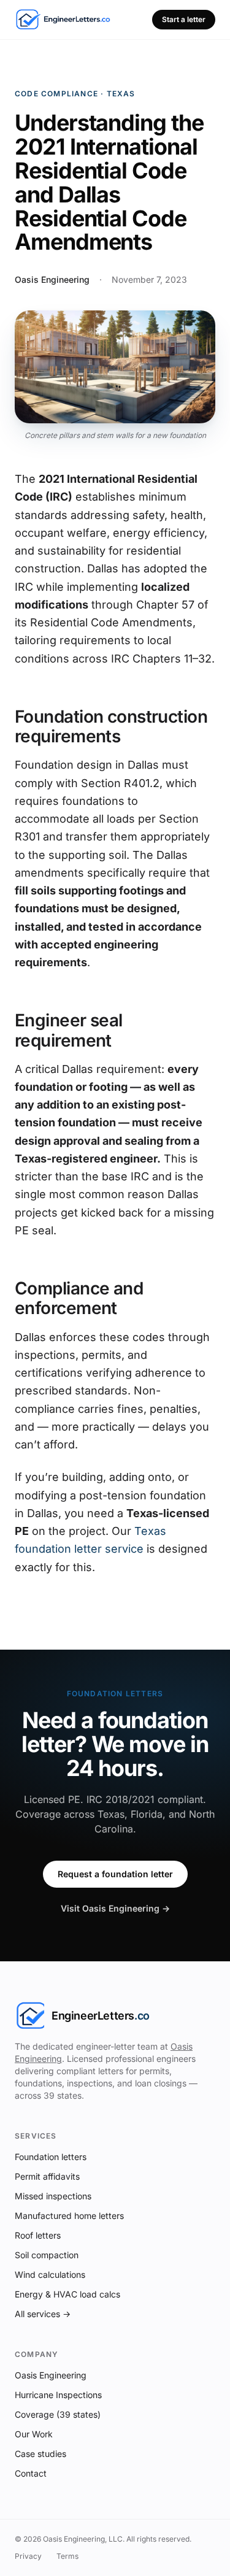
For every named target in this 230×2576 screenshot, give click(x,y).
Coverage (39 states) (58, 2414)
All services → (43, 2314)
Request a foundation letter (115, 1874)
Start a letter (184, 19)
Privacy (28, 2556)
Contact (31, 2473)
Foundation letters (51, 2157)
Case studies (40, 2454)
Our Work (34, 2434)
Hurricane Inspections (58, 2395)
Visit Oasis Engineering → (115, 1908)
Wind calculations (50, 2274)
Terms (67, 2556)
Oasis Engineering (51, 2375)
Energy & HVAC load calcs (67, 2294)
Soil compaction (47, 2255)
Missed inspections (53, 2196)
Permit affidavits (47, 2176)
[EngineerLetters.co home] (63, 20)
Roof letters (38, 2235)
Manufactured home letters (69, 2216)
